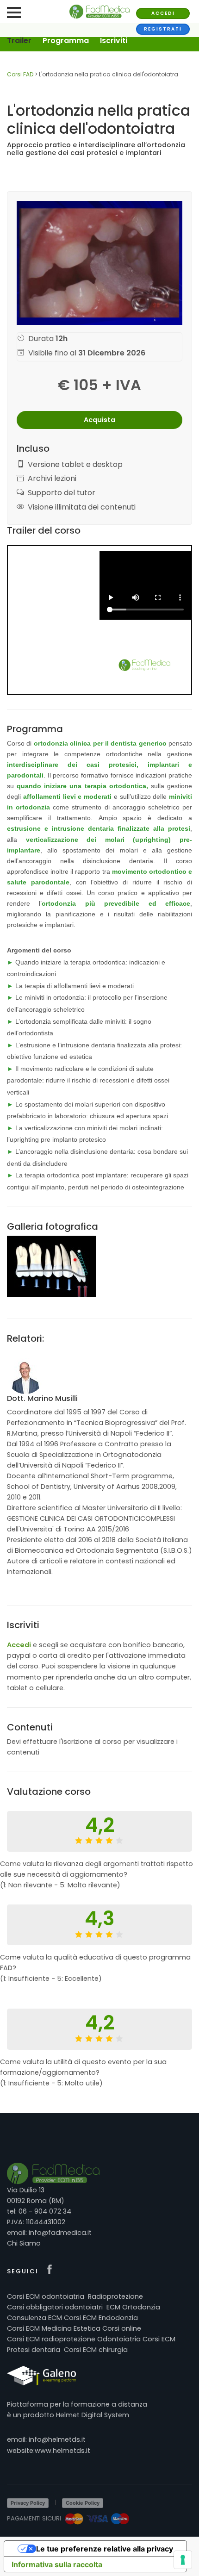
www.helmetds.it (62, 2451)
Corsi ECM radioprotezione (51, 2339)
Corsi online (122, 2328)
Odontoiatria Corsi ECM (136, 2339)
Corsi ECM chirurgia (96, 2350)
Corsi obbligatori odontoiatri (55, 2307)
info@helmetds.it (57, 2439)
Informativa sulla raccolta (57, 2564)
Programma (66, 40)
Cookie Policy (83, 2503)
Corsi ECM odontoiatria (46, 2296)
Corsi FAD (20, 74)
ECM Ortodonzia (133, 2307)
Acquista (99, 420)
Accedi (163, 13)
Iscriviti (114, 40)
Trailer (19, 40)
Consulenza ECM (34, 2318)
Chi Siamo (24, 2243)
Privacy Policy (28, 2503)
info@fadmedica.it (60, 2233)
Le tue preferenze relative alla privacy (105, 2549)
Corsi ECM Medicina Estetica (54, 2328)
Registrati (163, 29)
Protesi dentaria (34, 2350)
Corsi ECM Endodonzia (101, 2318)
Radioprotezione (115, 2296)
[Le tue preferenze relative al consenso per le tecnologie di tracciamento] (183, 2560)
